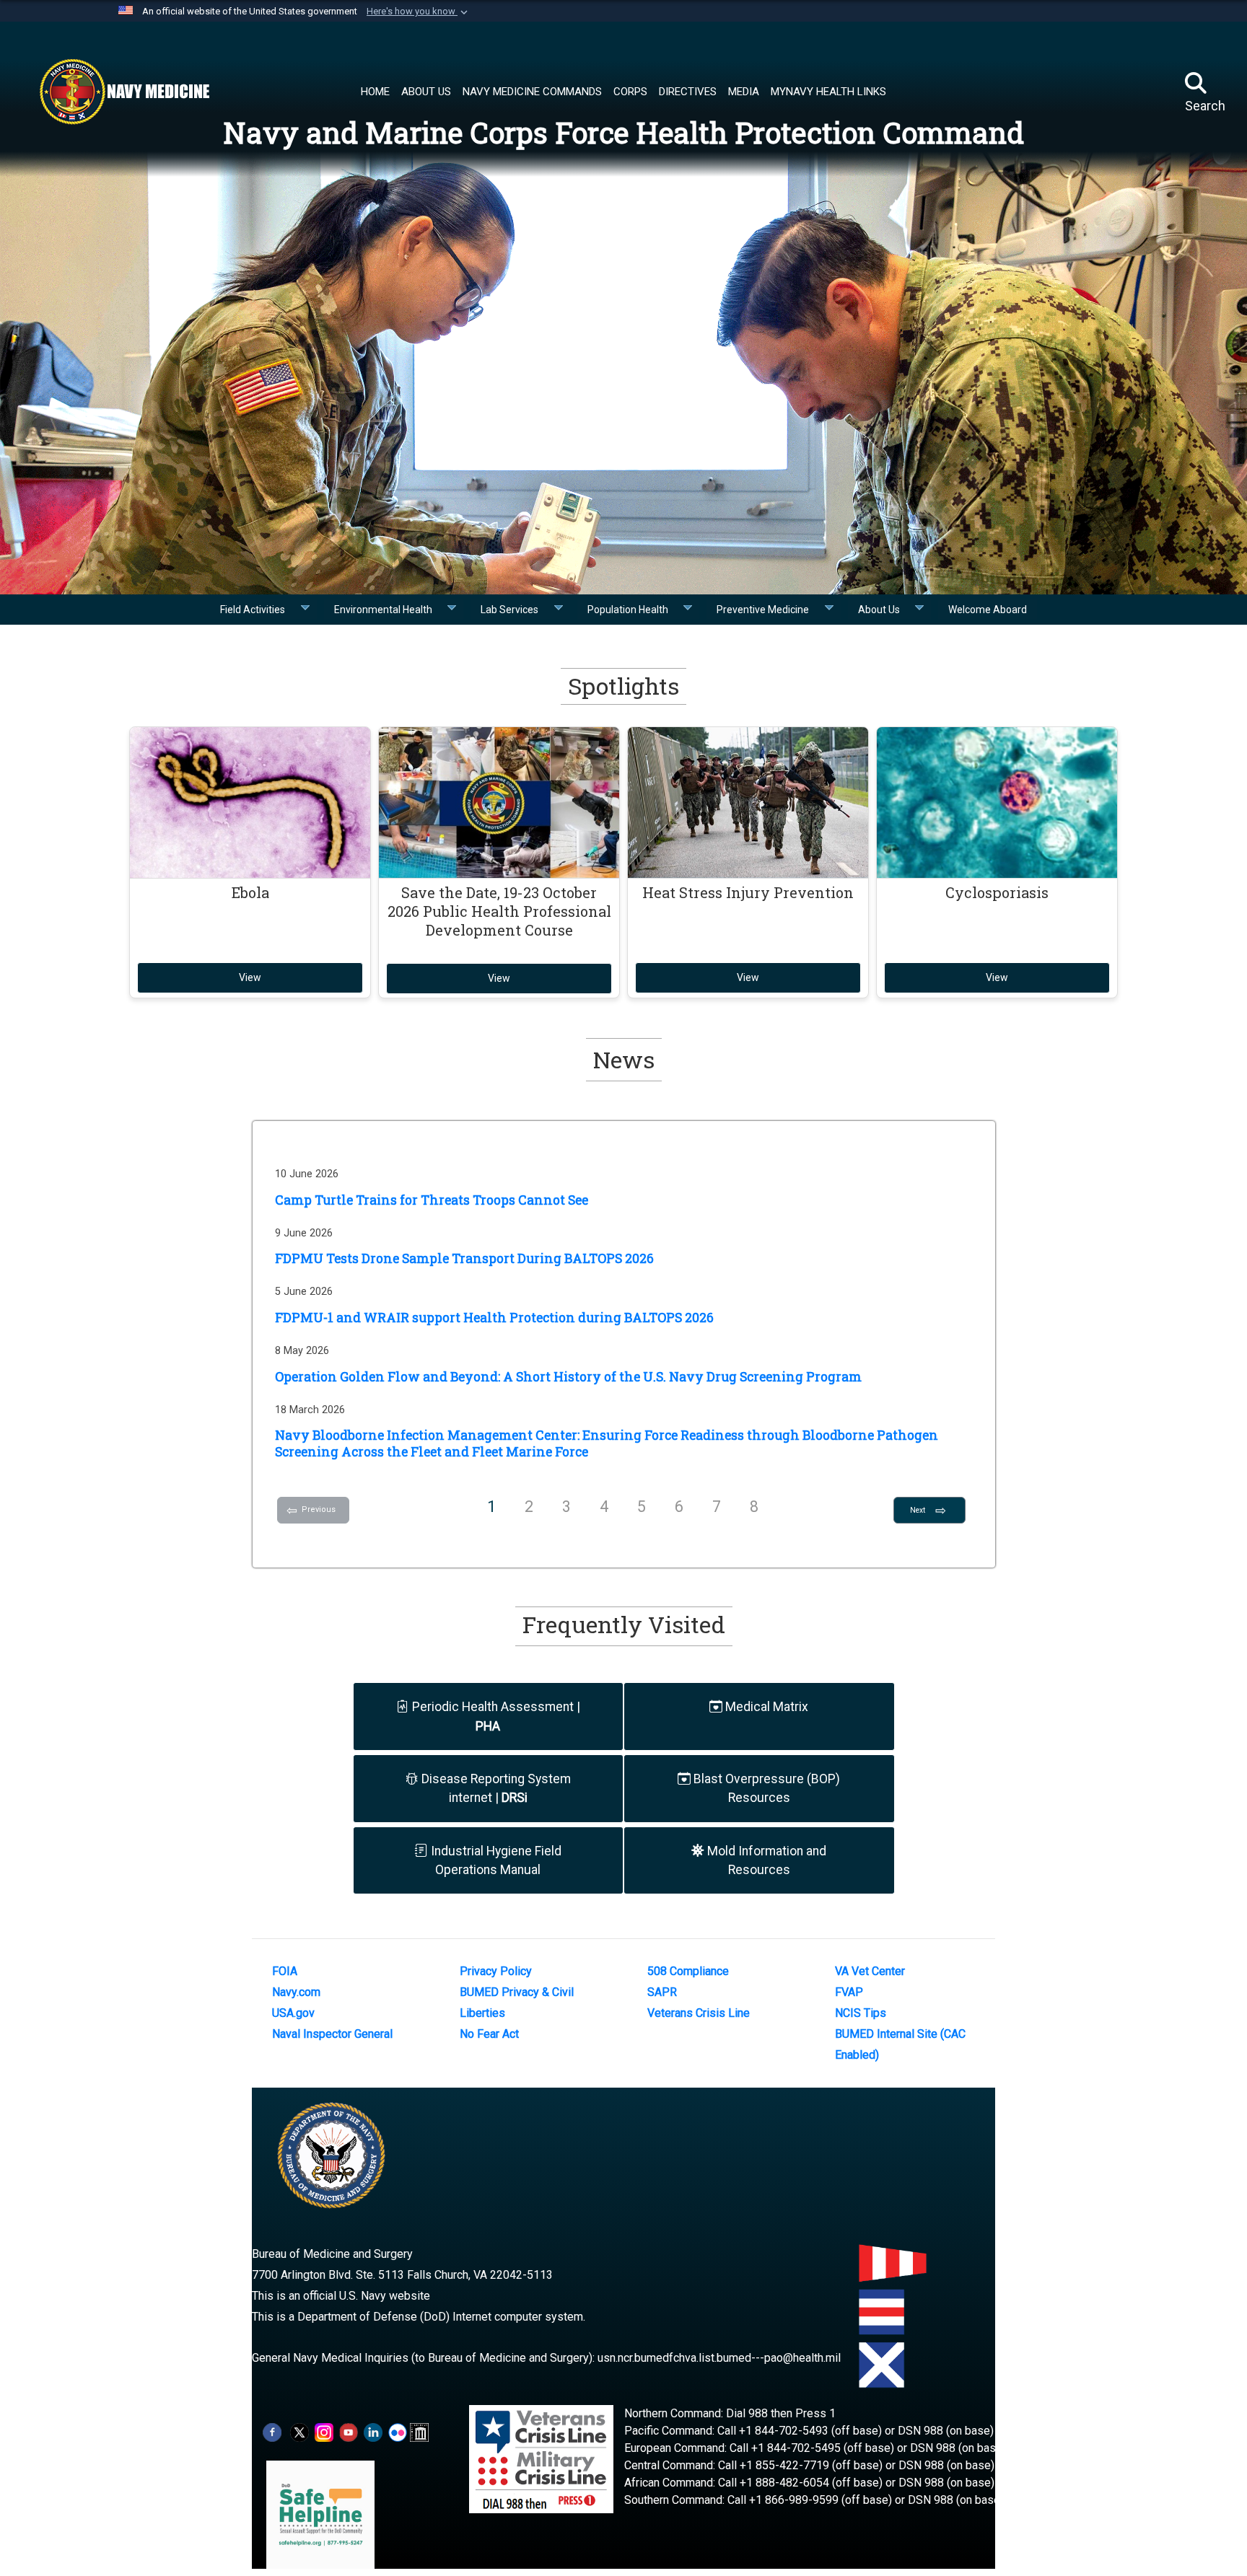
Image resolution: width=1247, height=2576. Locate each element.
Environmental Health (388, 610)
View (250, 977)
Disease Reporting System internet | (495, 1788)
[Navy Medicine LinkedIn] (373, 2432)
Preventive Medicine (767, 610)
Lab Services (514, 610)
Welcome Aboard (988, 610)
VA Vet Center (870, 1971)
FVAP (849, 1992)
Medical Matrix (765, 1707)
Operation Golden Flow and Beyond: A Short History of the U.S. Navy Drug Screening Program (568, 1377)
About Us (883, 610)
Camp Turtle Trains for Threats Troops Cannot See (432, 1200)
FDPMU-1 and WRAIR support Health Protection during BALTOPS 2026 (494, 1318)
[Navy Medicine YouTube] (349, 2432)
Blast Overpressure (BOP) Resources (765, 1788)
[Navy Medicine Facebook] (272, 2432)
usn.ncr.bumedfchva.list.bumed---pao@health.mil (719, 2358)
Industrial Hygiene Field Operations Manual (495, 1860)
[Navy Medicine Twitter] (299, 2432)
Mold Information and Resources (765, 1860)
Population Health (632, 610)
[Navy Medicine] (124, 92)
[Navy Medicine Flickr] (398, 2432)
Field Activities (257, 610)
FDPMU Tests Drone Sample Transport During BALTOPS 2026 (464, 1258)
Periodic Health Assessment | (495, 1716)
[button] (419, 12)
